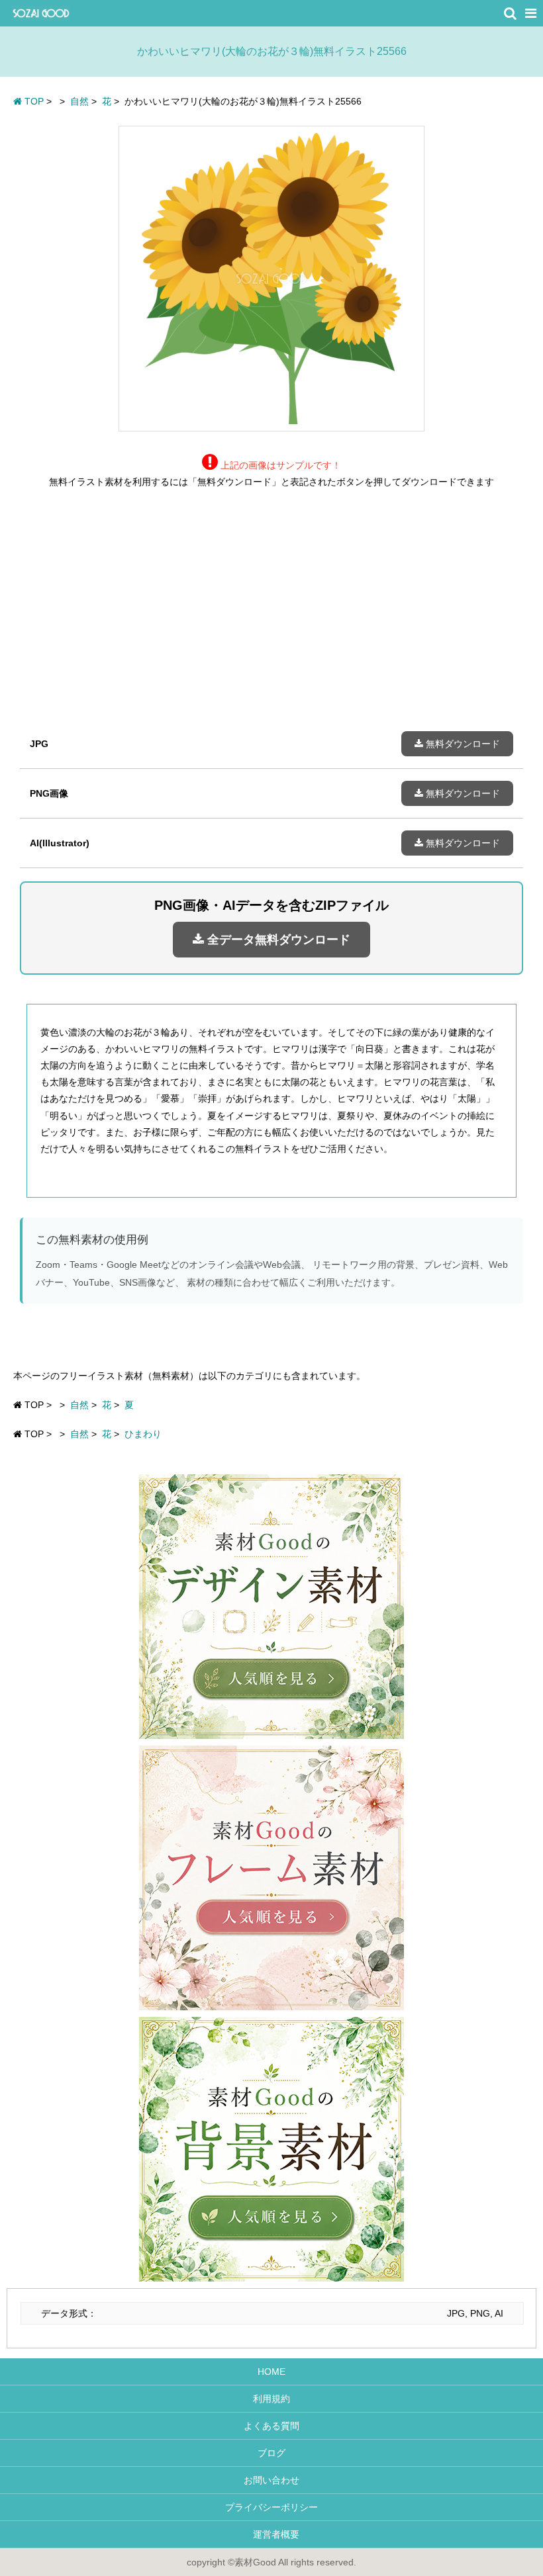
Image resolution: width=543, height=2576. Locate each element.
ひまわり (143, 1434)
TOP (33, 101)
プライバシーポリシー (271, 2507)
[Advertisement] (271, 620)
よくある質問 (271, 2426)
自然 (79, 1405)
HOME (271, 2372)
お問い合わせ (271, 2480)
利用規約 (271, 2399)
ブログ (271, 2453)
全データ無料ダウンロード (277, 940)
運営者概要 (271, 2534)
